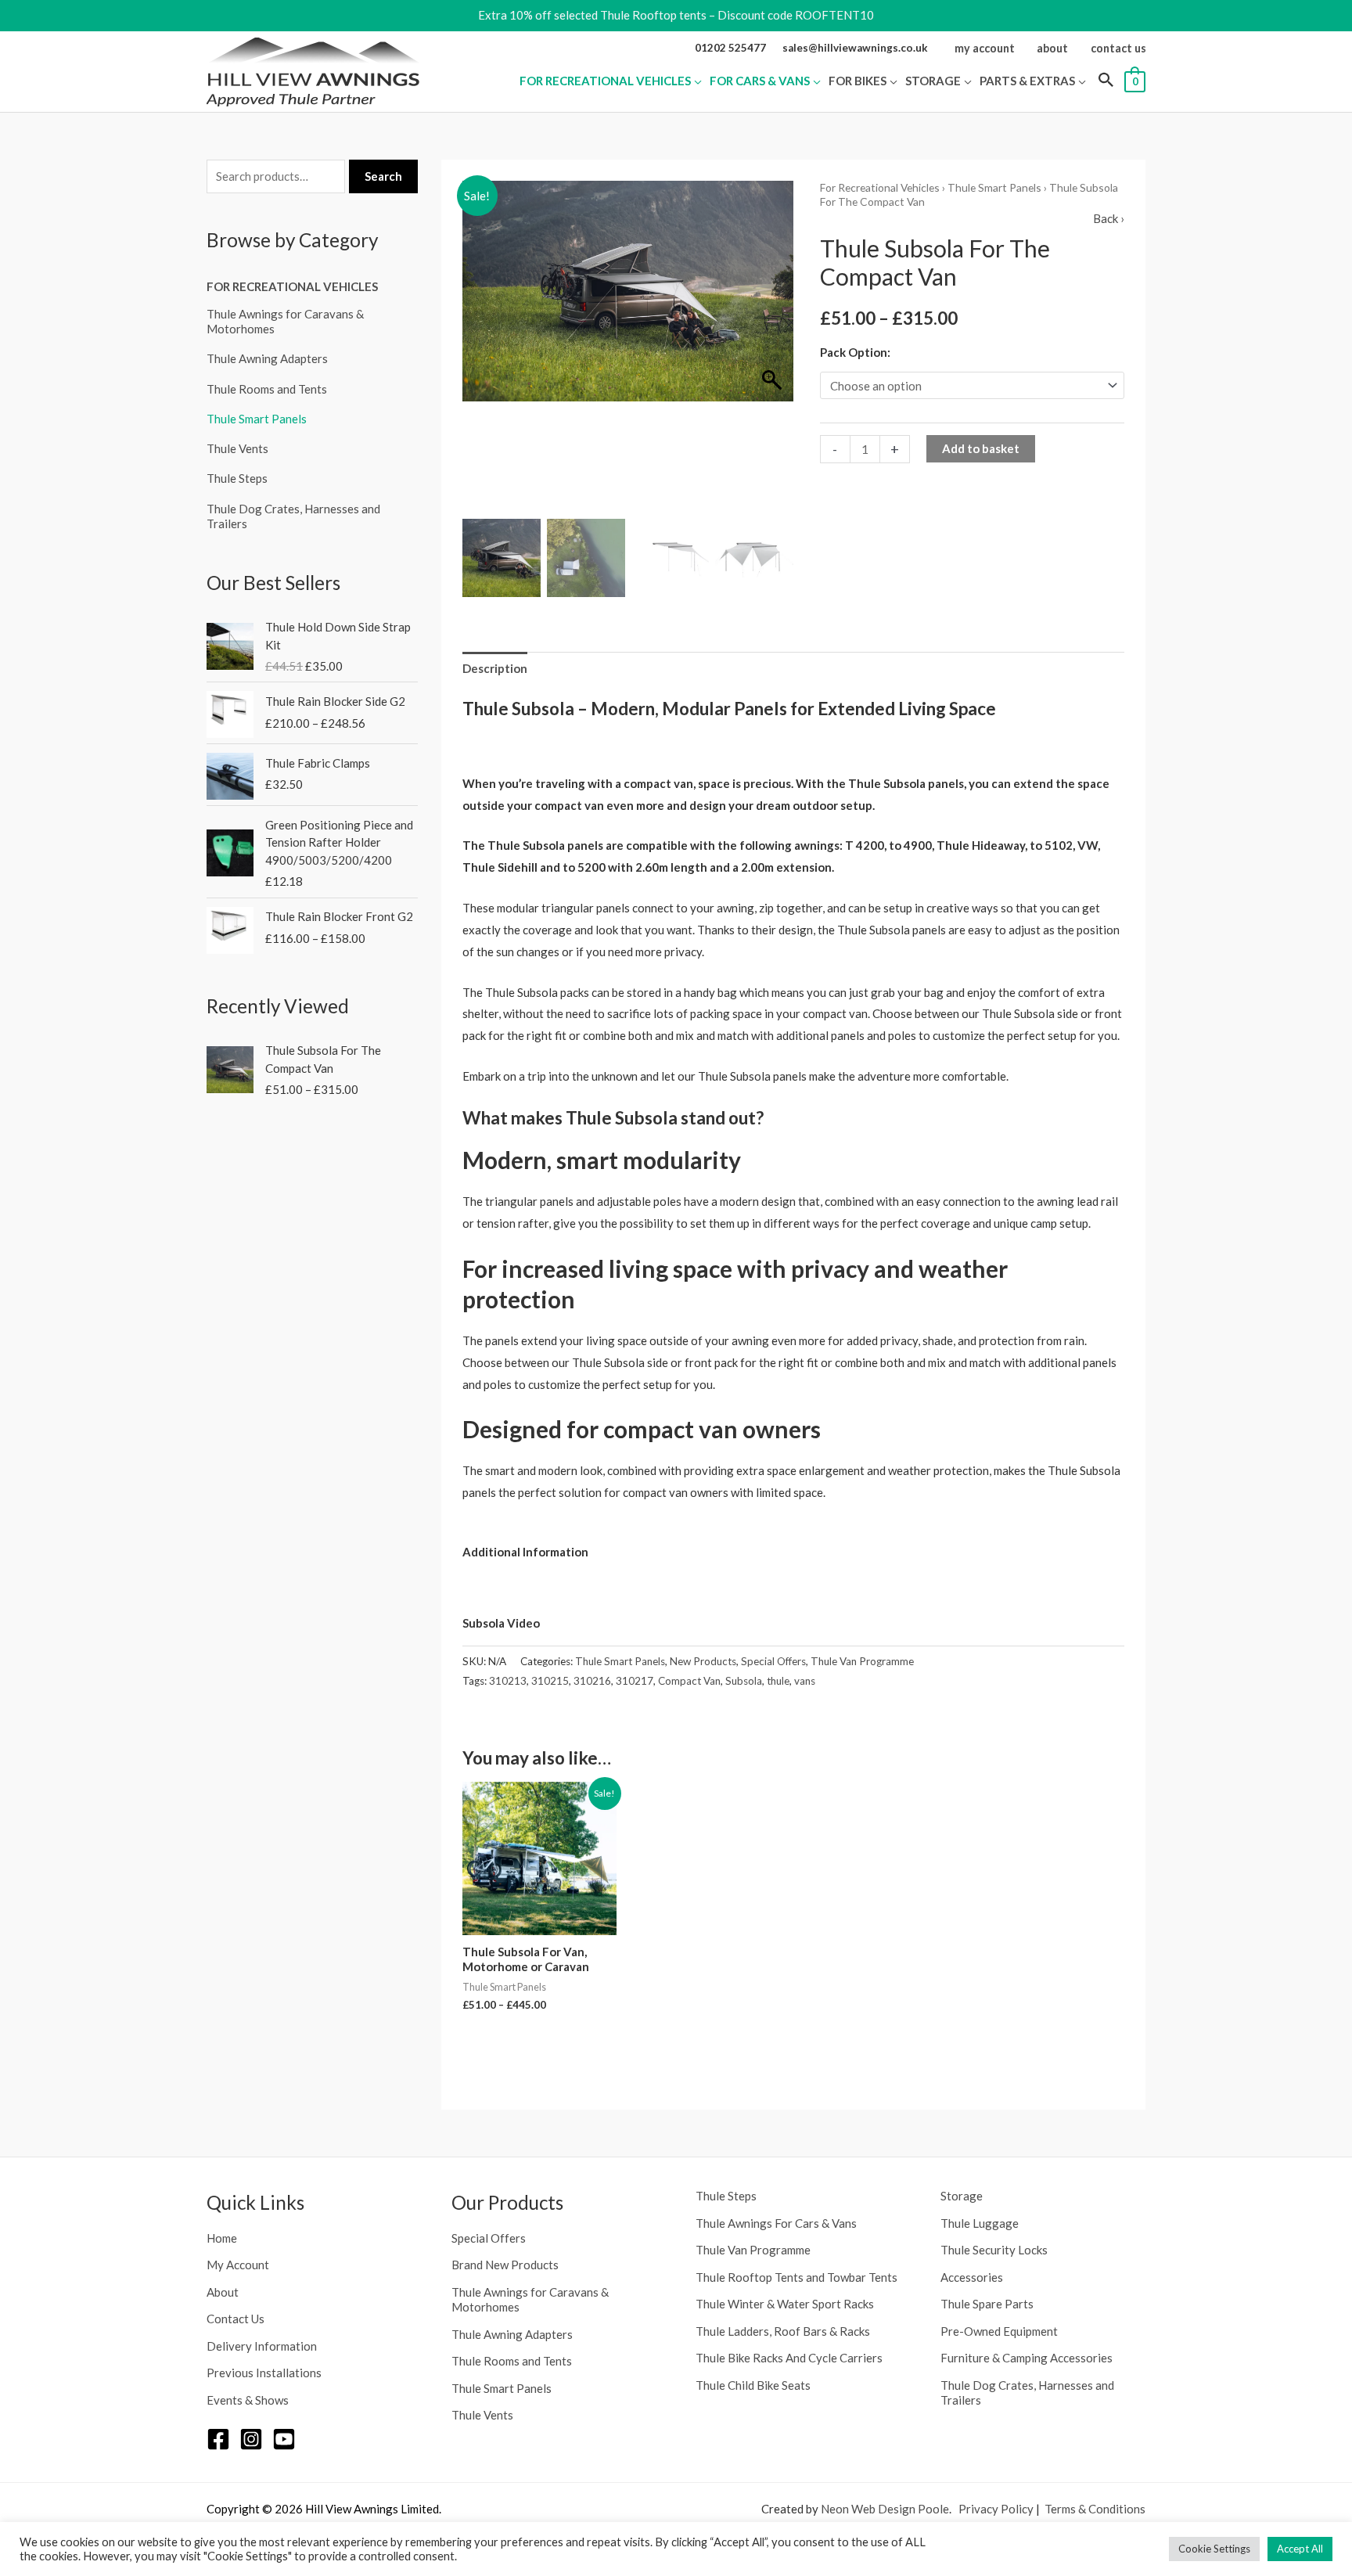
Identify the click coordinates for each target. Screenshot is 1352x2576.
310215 (550, 1681)
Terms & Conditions (1095, 2509)
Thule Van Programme (862, 1661)
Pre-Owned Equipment (999, 2331)
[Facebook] (218, 2439)
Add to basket (981, 448)
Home (222, 2238)
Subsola (744, 1681)
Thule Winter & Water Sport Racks (785, 2304)
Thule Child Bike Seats (753, 2385)
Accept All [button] (1300, 2549)
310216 (592, 1681)
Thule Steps (237, 478)
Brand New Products (505, 2265)
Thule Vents (237, 448)
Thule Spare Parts (987, 2304)
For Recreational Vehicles (292, 286)
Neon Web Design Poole (885, 2509)
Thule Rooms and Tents (267, 389)
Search (383, 176)
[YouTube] (284, 2439)
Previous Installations (264, 2373)
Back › (1109, 218)
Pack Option (854, 352)
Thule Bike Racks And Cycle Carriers (789, 2358)
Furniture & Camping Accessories (1027, 2358)
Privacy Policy (996, 2509)
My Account (238, 2265)
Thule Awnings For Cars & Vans (776, 2223)
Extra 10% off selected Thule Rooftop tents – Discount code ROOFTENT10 (676, 15)
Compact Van (689, 1681)
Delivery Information (262, 2346)
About (223, 2292)
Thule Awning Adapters (267, 358)
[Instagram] (251, 2439)
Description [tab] (495, 668)
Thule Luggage (980, 2223)
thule (778, 1681)
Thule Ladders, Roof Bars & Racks (783, 2331)
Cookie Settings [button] (1214, 2549)
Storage (962, 2196)
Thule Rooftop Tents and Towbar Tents (796, 2277)
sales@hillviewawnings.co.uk (855, 48)
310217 (635, 1681)
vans (805, 1681)
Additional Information (527, 1552)
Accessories (972, 2277)
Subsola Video (502, 1623)
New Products (703, 1661)
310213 (508, 1681)
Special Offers (773, 1661)
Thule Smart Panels (257, 419)
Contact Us (236, 2319)
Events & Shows (248, 2400)
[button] (696, 81)
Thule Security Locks (994, 2250)
